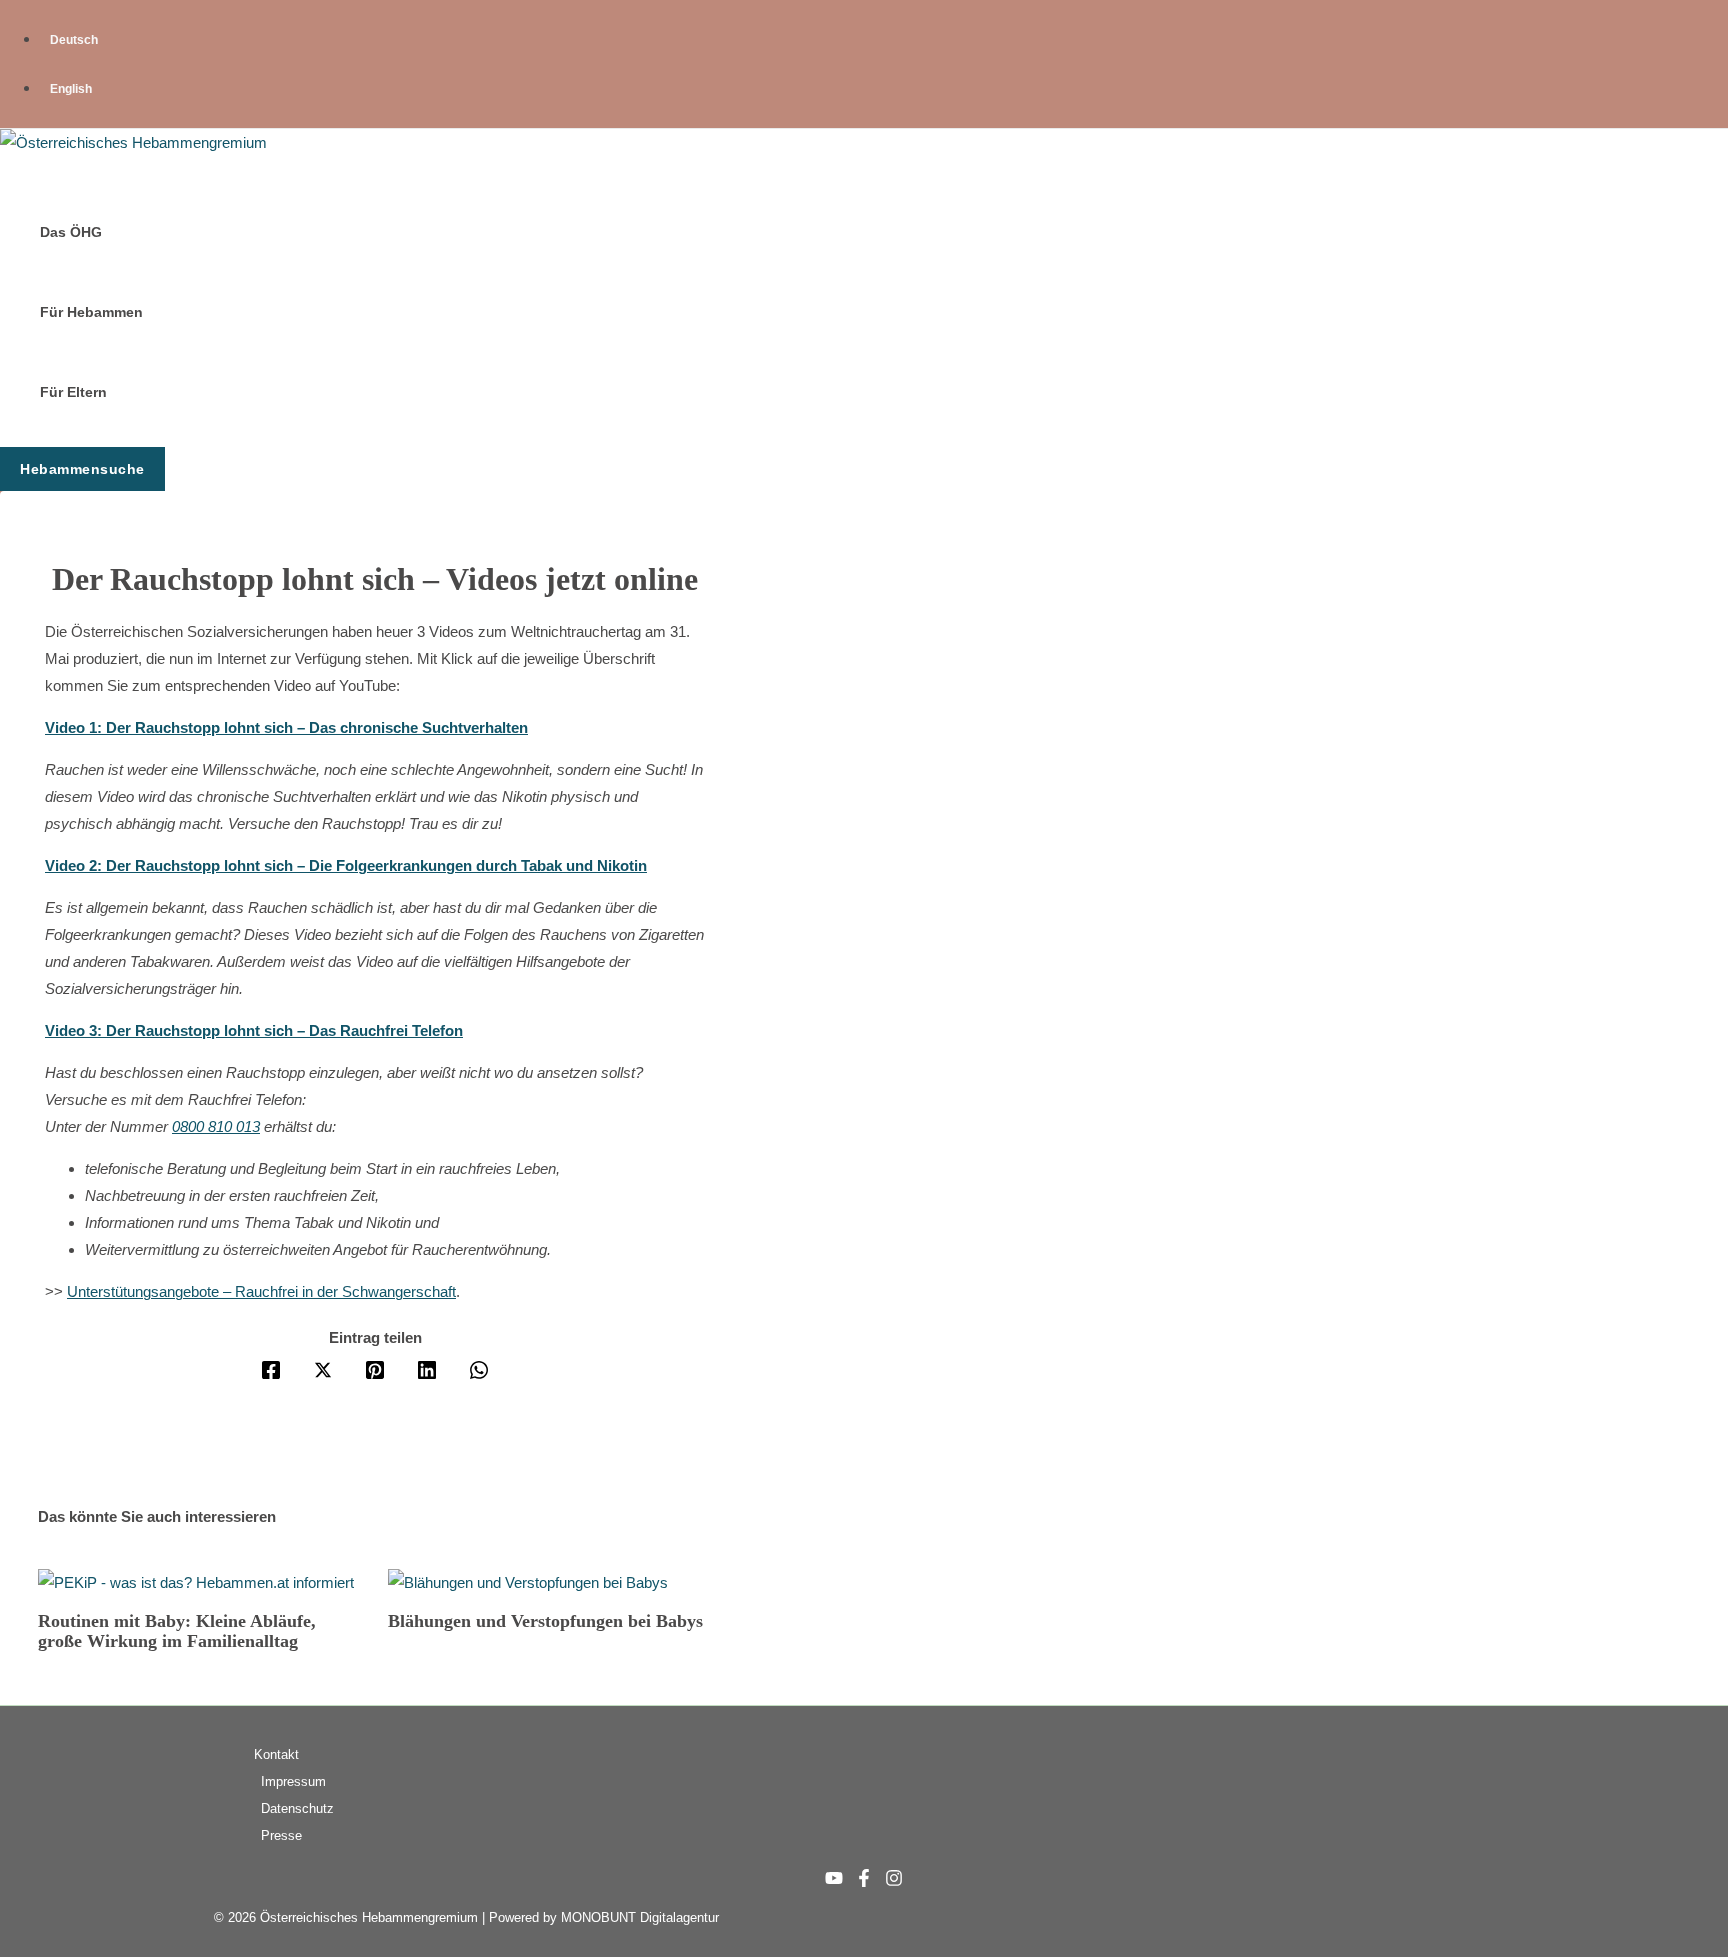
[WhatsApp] (479, 1369)
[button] (82, 469)
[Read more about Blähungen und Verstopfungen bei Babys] (528, 1582)
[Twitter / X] (323, 1369)
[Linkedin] (427, 1369)
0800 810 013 (216, 1126)
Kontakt (276, 1754)
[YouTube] (834, 1881)
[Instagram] (894, 1881)
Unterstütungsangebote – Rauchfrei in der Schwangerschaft (261, 1291)
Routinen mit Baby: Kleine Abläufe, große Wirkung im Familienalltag (177, 1631)
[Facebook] (271, 1369)
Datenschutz (297, 1808)
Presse (281, 1835)
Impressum (293, 1781)
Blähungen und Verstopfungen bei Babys (545, 1621)
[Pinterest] (375, 1369)
